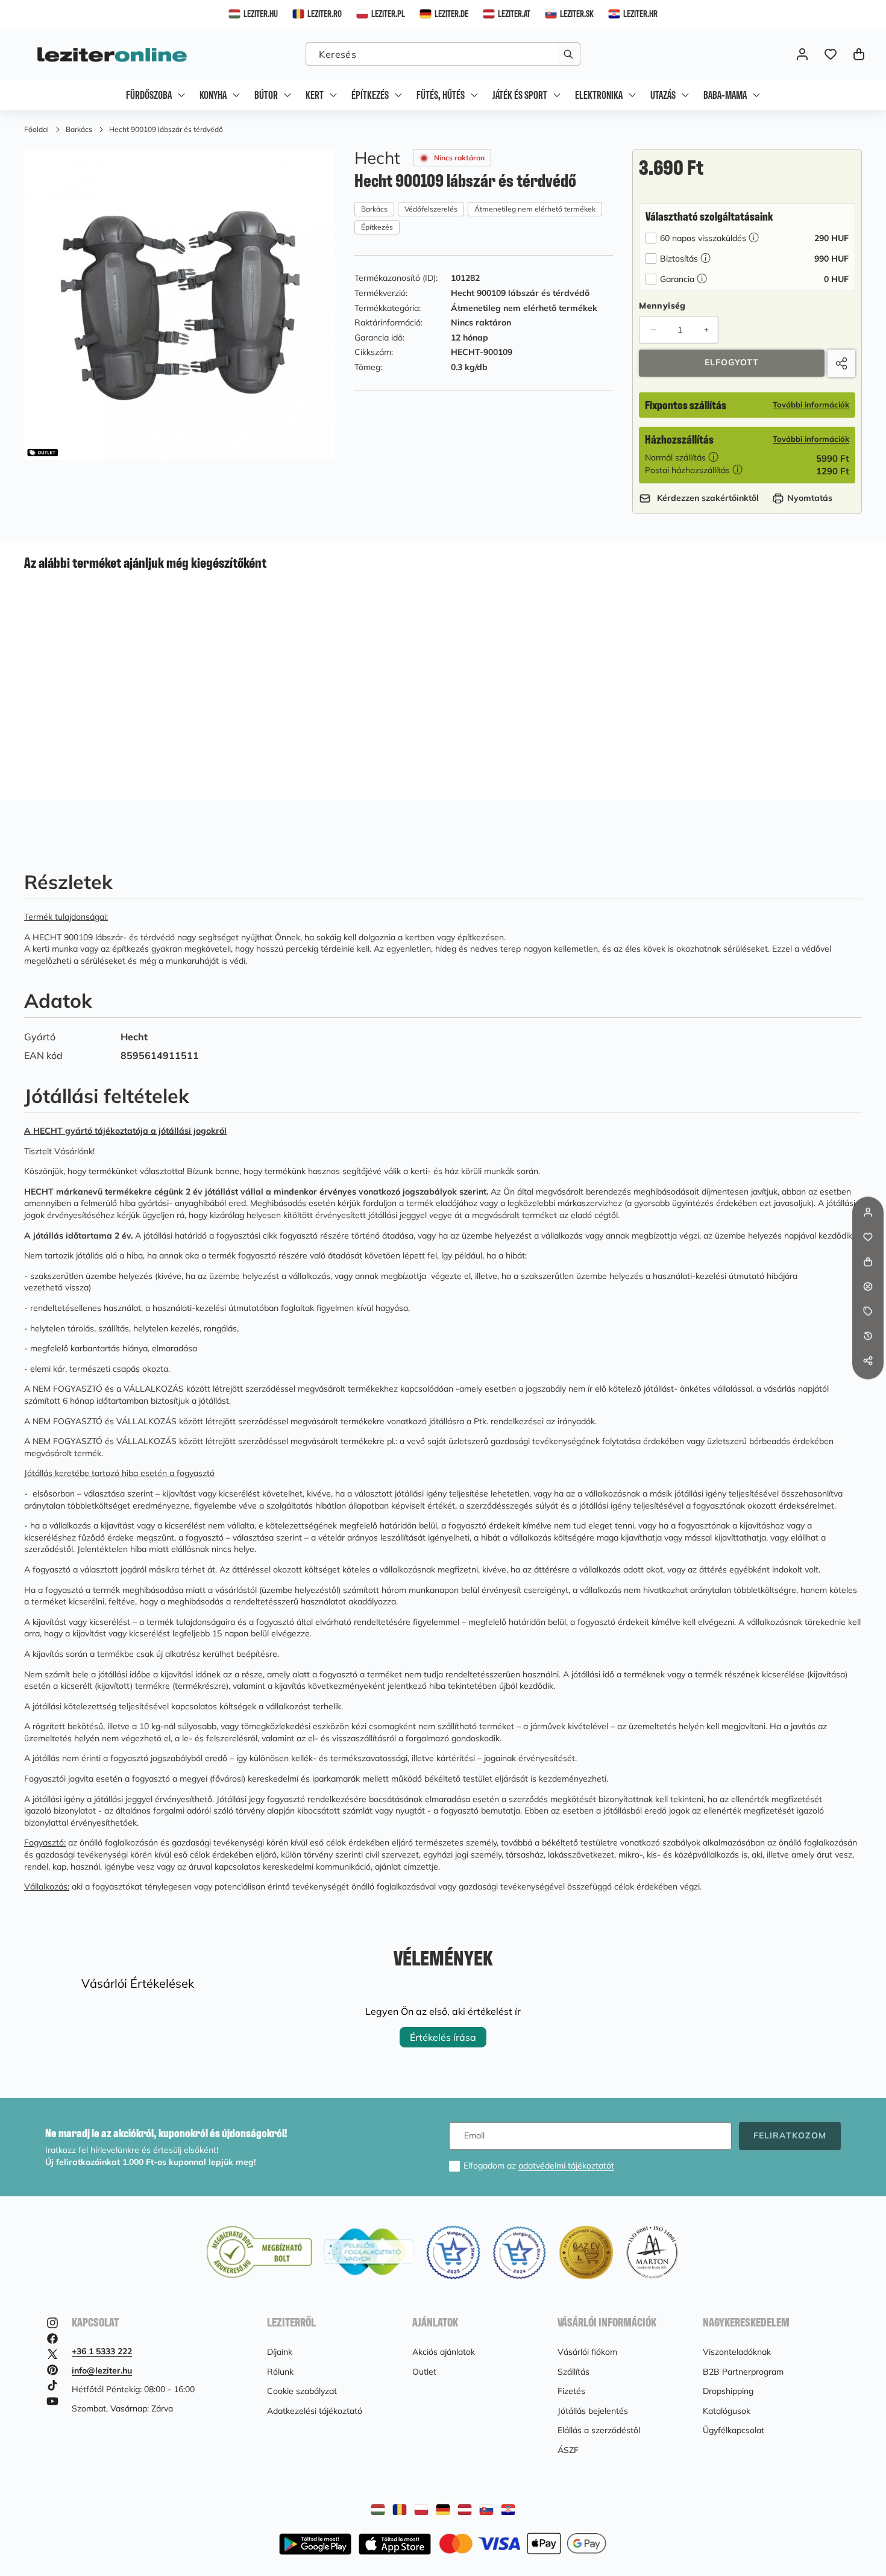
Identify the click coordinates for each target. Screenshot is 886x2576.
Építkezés (377, 228)
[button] (859, 54)
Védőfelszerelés (431, 209)
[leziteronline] (112, 54)
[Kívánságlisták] (830, 54)
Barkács (374, 209)
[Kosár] (868, 1262)
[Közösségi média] (868, 1361)
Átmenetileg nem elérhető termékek (535, 209)
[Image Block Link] (523, 2544)
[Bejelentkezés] (802, 54)
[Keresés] (569, 54)
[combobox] (443, 54)
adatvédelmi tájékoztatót (566, 2166)
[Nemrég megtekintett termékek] (868, 1336)
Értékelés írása (443, 2037)
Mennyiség (662, 306)
